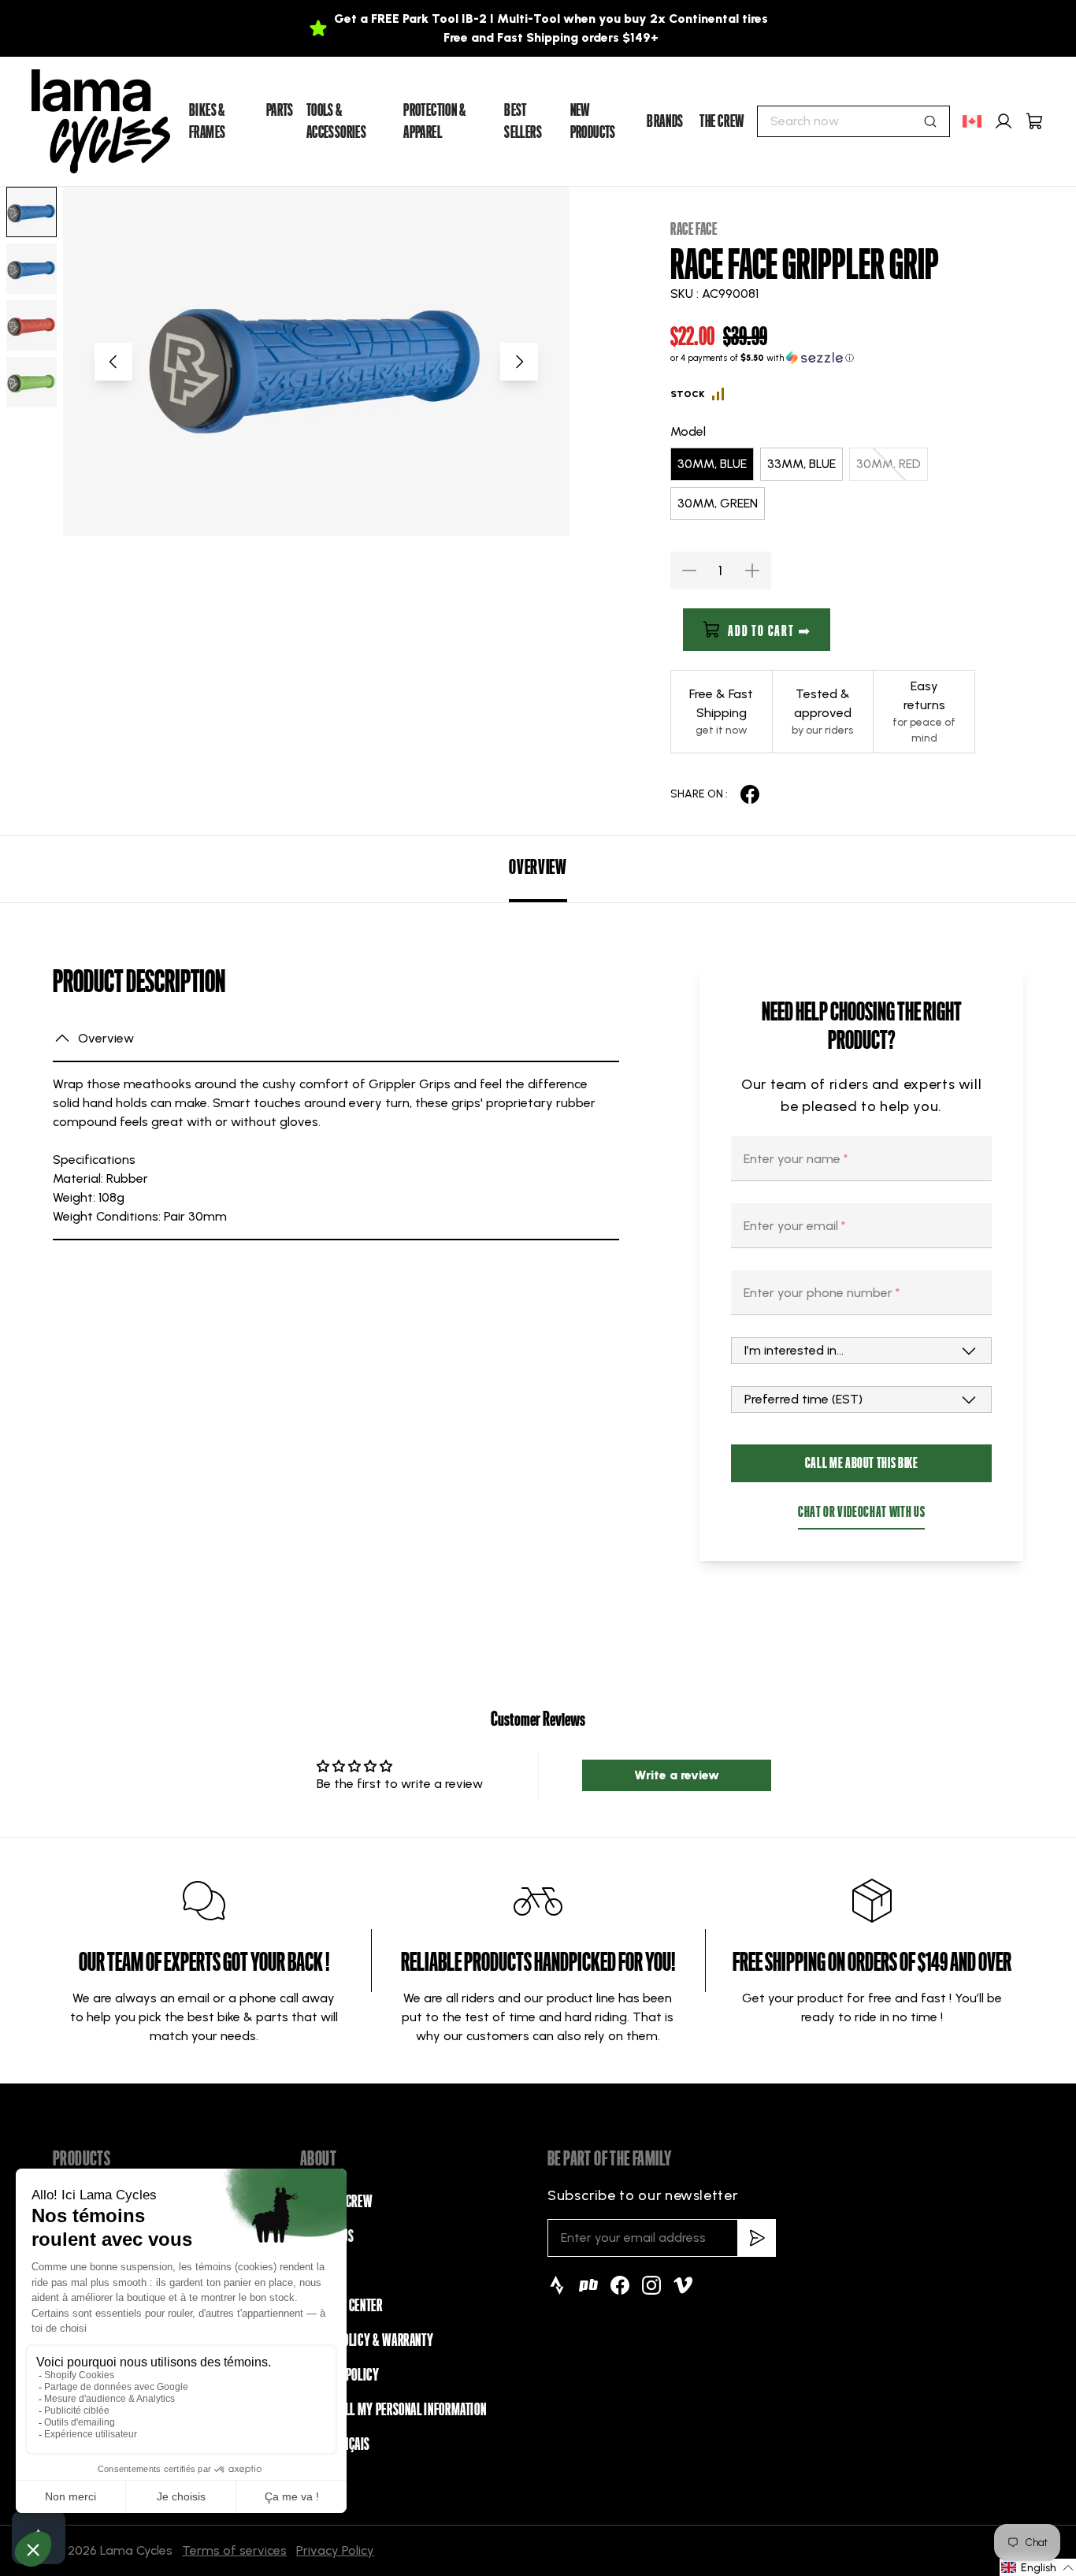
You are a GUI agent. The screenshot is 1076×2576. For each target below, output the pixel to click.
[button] (823, 358)
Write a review (677, 1775)
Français (348, 2444)
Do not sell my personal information (393, 2410)
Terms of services (234, 2550)
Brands (665, 121)
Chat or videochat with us (861, 1512)
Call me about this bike (862, 1463)
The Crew (722, 121)
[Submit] (930, 121)
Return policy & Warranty (367, 2340)
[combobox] (853, 121)
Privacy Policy (335, 2550)
